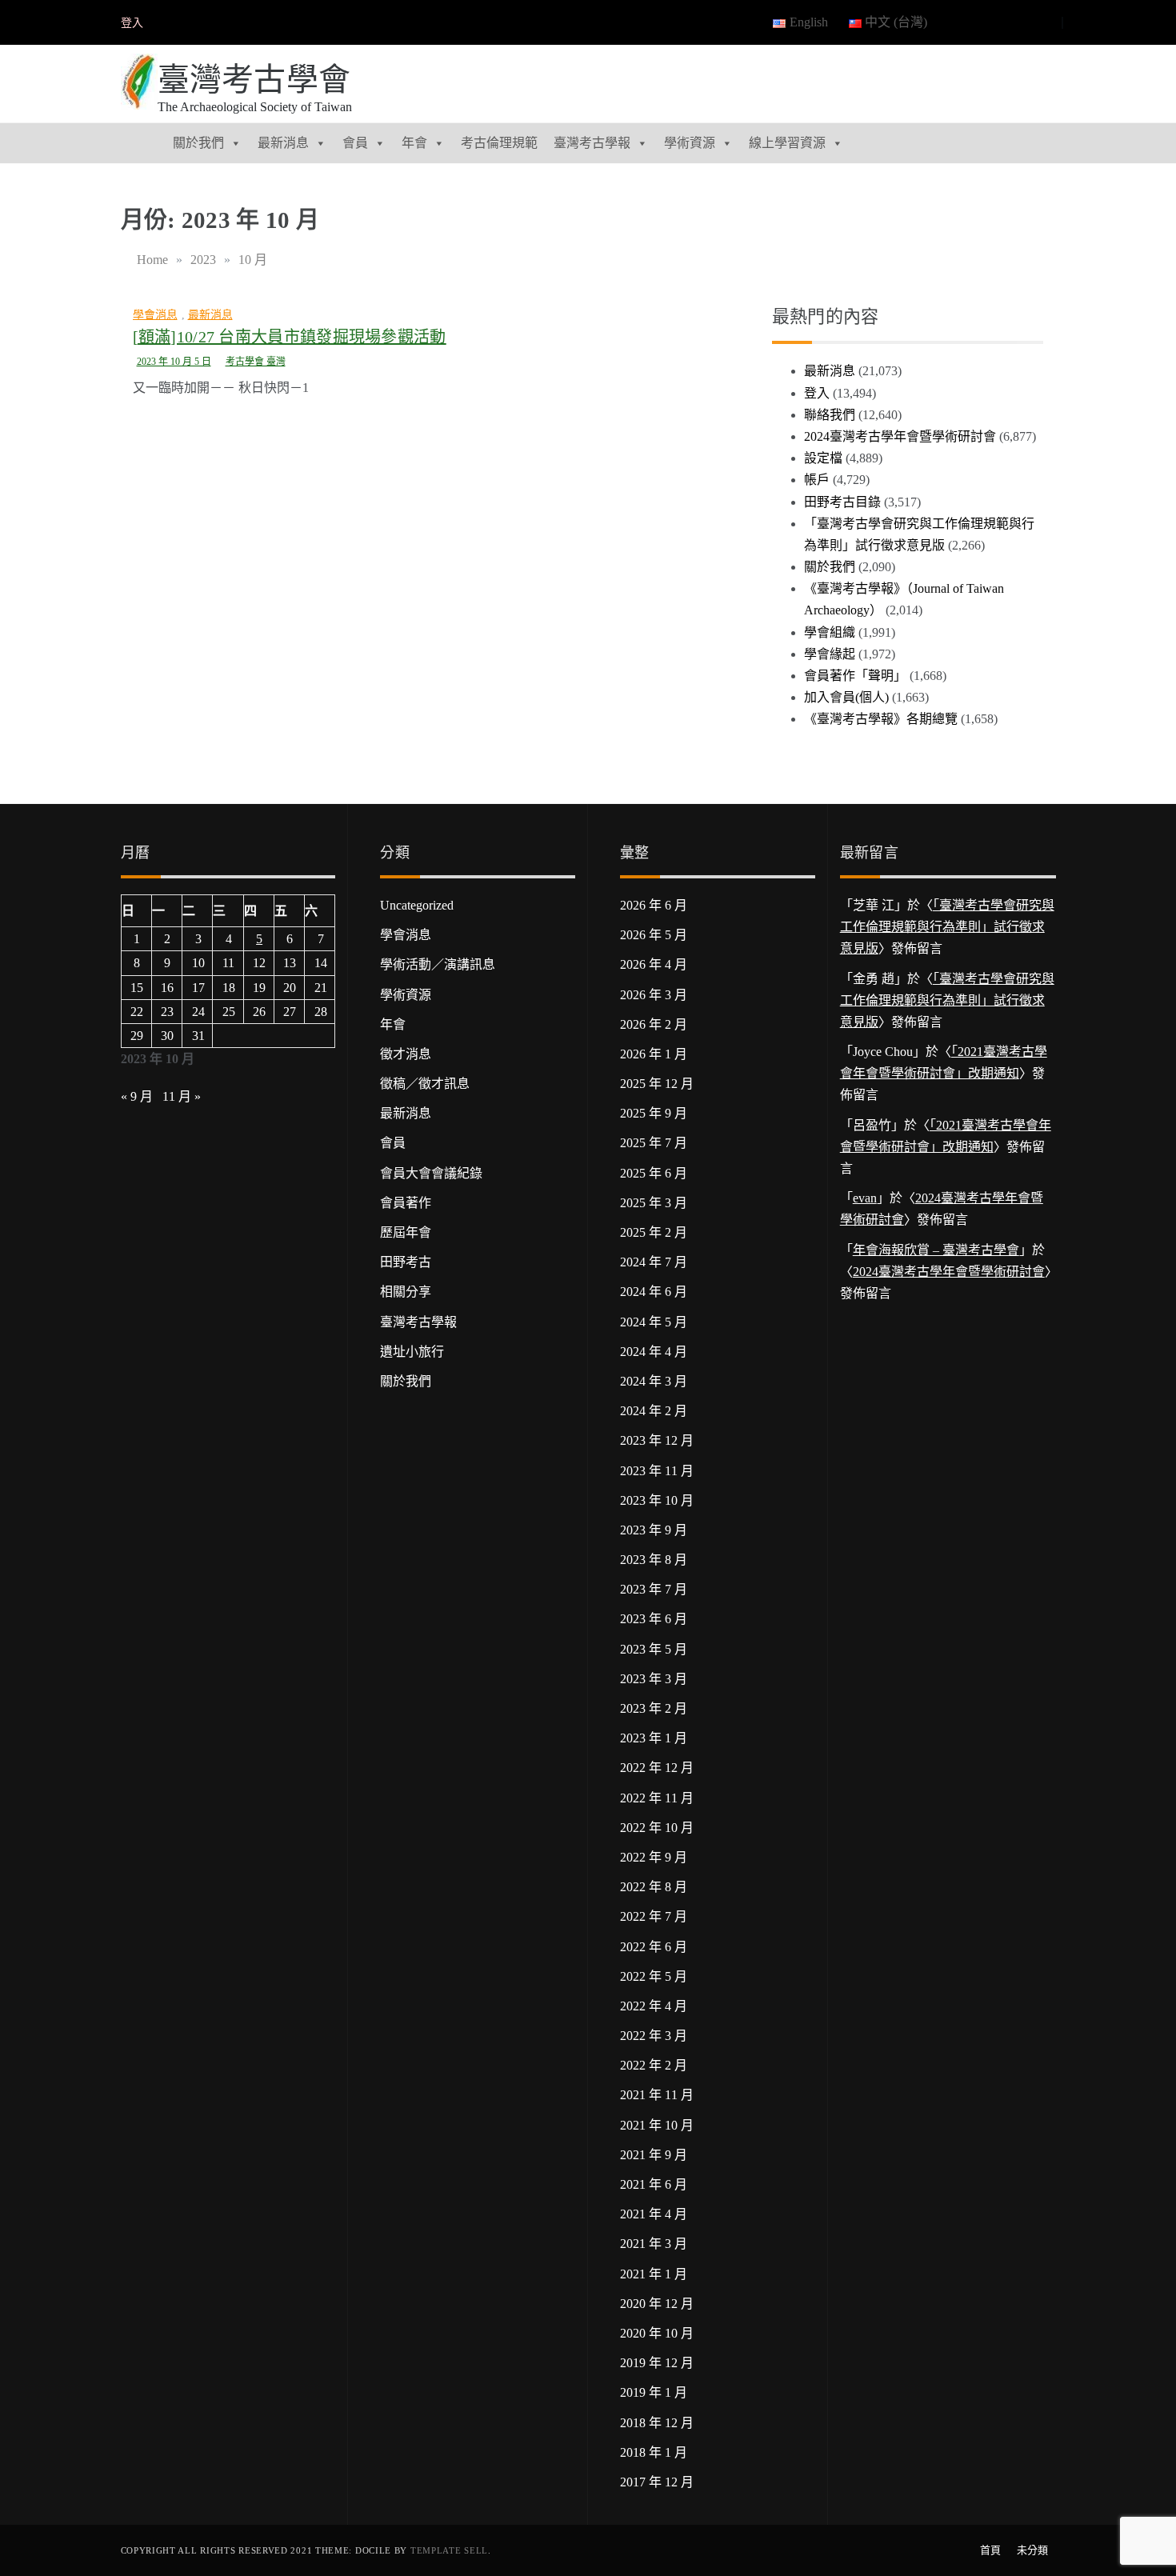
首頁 (990, 2550)
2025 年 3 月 (654, 1203)
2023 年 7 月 (654, 1589)
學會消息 (155, 315)
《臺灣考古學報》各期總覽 (881, 719)
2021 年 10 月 (657, 2125)
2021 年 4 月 (654, 2214)
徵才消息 (406, 1054)
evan (865, 1198)
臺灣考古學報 (592, 143)
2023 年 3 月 (654, 1679)
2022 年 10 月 (657, 1828)
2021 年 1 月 (654, 2274)
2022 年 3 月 (654, 2036)
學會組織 (830, 632)
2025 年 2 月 (654, 1232)
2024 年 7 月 (654, 1262)
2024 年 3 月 (654, 1381)
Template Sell (449, 2550)
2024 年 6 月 (654, 1292)
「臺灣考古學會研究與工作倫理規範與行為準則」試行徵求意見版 (947, 927)
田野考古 (406, 1262)
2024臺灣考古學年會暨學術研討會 (900, 436)
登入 (132, 23)
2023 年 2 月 (654, 1708)
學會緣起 (830, 654)
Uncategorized (417, 905)
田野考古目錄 (842, 502)
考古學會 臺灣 (256, 362)
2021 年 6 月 (654, 2184)
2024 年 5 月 (654, 1322)
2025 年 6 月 (654, 1173)
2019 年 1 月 (654, 2392)
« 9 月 (137, 1096)
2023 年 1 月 (654, 1738)
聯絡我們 (830, 415)
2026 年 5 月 (654, 935)
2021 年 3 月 (654, 2244)
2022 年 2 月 (654, 2065)
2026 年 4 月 (654, 964)
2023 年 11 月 (657, 1471)
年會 (414, 143)
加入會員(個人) (846, 697)
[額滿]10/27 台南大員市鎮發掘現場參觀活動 (290, 337)
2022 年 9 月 (654, 1857)
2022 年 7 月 (654, 1916)
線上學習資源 (787, 143)
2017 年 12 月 (657, 2482)
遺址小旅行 (412, 1352)
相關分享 (406, 1292)
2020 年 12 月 (657, 2304)
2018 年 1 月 (654, 2452)
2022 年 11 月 (657, 1798)
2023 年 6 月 (654, 1619)
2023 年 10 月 (657, 1500)
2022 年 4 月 (654, 2006)
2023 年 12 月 (657, 1440)
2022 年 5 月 (654, 1976)
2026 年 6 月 (654, 905)
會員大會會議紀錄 (431, 1173)
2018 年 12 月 (657, 2423)
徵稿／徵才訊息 (425, 1084)
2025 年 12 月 (657, 1084)
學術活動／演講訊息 (438, 964)
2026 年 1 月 (654, 1054)
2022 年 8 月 (654, 1887)
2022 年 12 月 (657, 1768)
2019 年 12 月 (657, 2363)
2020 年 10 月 (657, 2333)
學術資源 (690, 143)
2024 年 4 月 (654, 1352)
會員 (355, 143)
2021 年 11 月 (657, 2095)
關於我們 (198, 143)
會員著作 (406, 1203)
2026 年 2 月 (654, 1024)
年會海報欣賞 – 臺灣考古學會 (936, 1250)
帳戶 (817, 480)
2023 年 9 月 (654, 1530)
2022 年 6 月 (654, 1947)
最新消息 (283, 143)
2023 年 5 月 (654, 1649)
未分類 (1032, 2550)
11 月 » (182, 1096)
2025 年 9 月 (654, 1113)
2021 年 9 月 (654, 2155)
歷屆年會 (406, 1232)
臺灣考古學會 (254, 80)
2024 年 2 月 (654, 1411)
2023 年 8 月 (654, 1560)
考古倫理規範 (499, 143)
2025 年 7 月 (654, 1143)
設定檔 (823, 458)
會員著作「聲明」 (855, 676)
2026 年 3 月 (654, 995)
